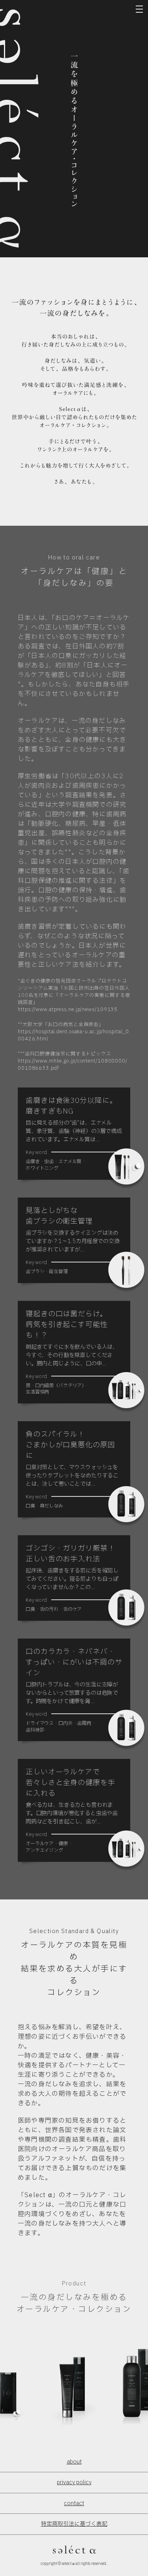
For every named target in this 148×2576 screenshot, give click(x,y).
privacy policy (74, 2482)
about (74, 2462)
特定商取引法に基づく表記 (74, 2524)
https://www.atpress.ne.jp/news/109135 (68, 1009)
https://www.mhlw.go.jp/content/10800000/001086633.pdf (73, 1065)
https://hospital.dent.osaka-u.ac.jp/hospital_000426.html (73, 1035)
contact (74, 2503)
